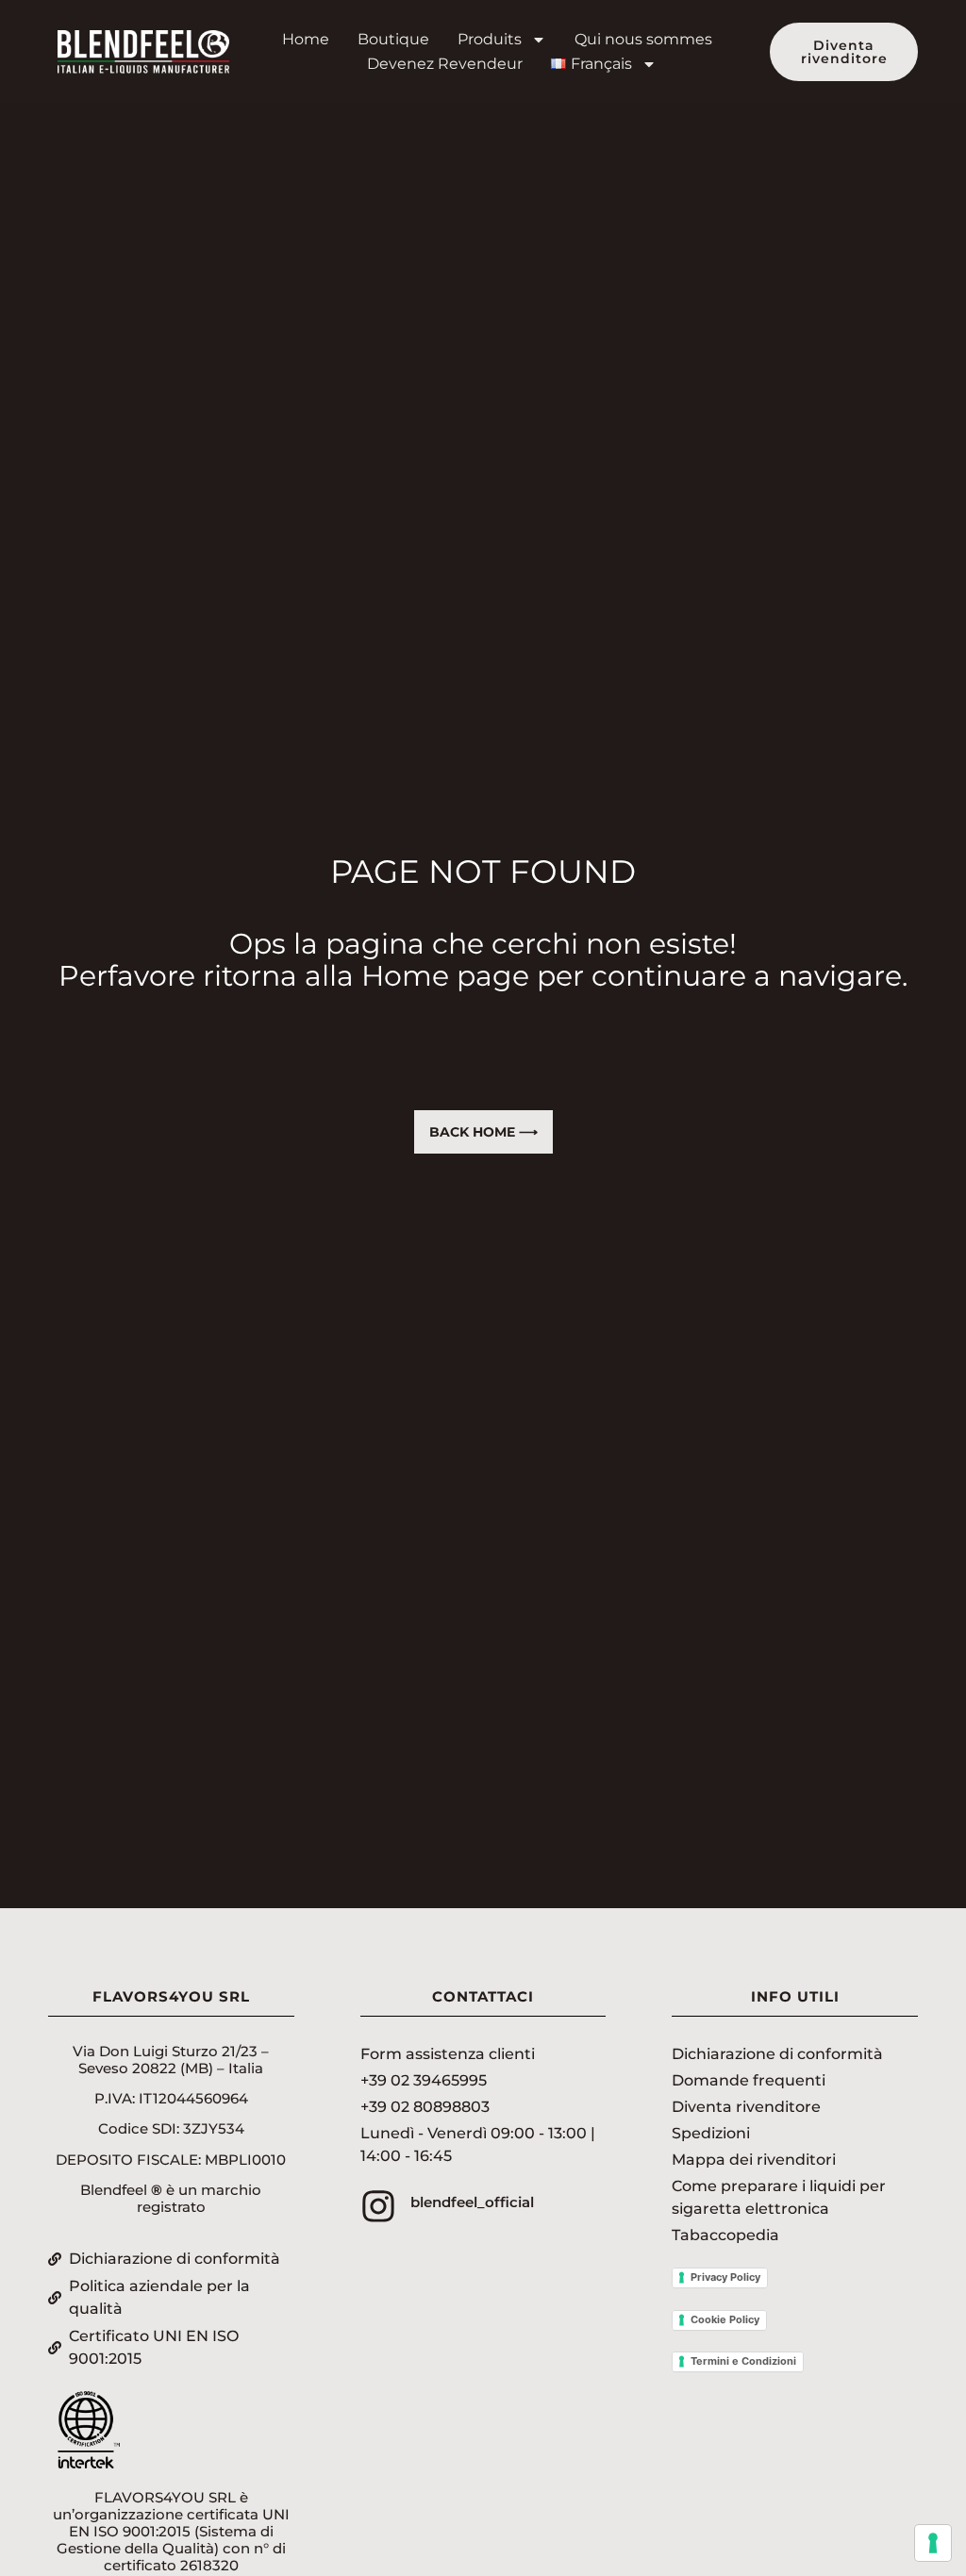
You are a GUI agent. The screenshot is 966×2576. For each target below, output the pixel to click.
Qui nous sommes (643, 39)
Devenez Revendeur (445, 64)
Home (306, 39)
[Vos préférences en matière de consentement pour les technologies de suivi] (933, 2543)
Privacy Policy (725, 2277)
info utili (795, 1996)
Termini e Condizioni (743, 2361)
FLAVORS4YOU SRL (171, 1996)
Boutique (393, 39)
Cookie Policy (725, 2319)
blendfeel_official (472, 2202)
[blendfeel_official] (378, 2206)
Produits (490, 39)
